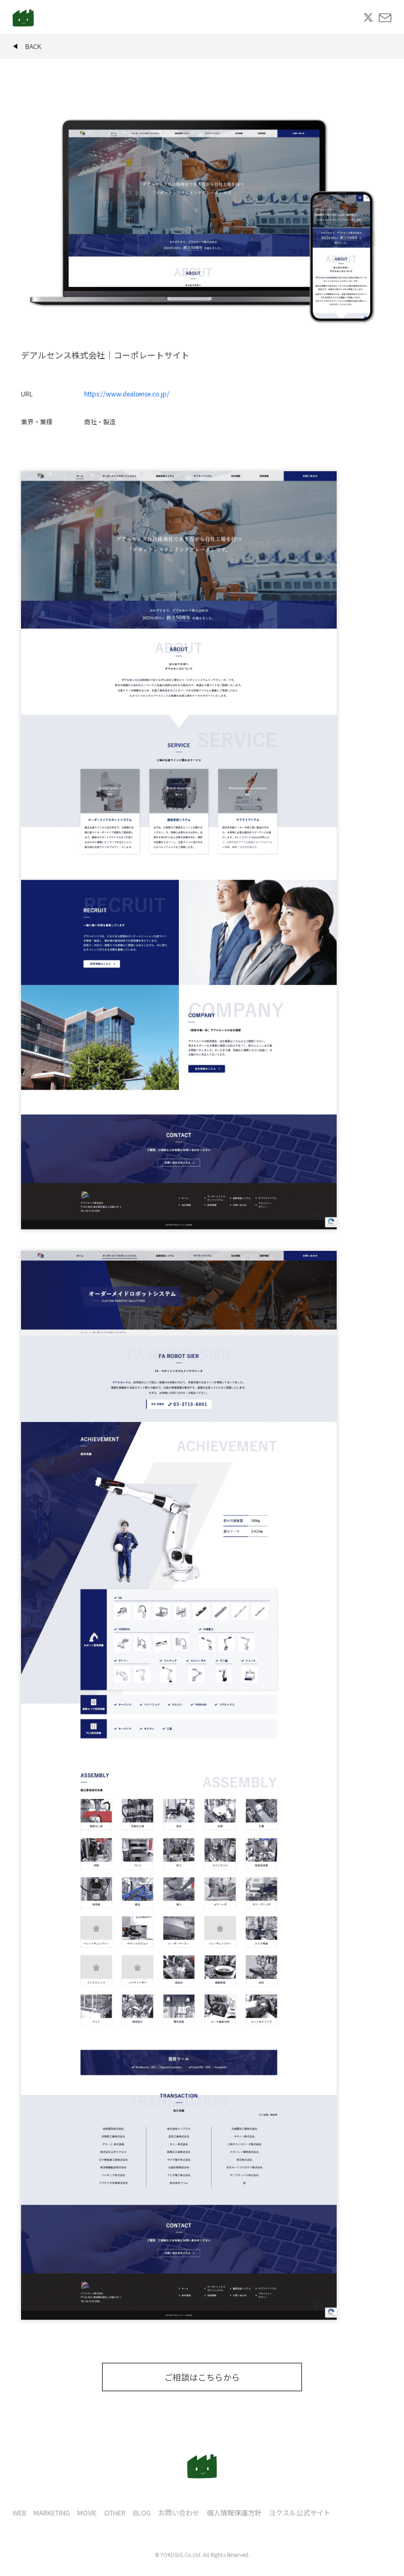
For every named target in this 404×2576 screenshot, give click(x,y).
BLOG (142, 2513)
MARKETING (52, 2513)
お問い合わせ (179, 2513)
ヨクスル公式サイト (300, 2513)
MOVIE (87, 2513)
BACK (33, 46)
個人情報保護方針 (234, 2513)
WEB (19, 2513)
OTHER (115, 2513)
